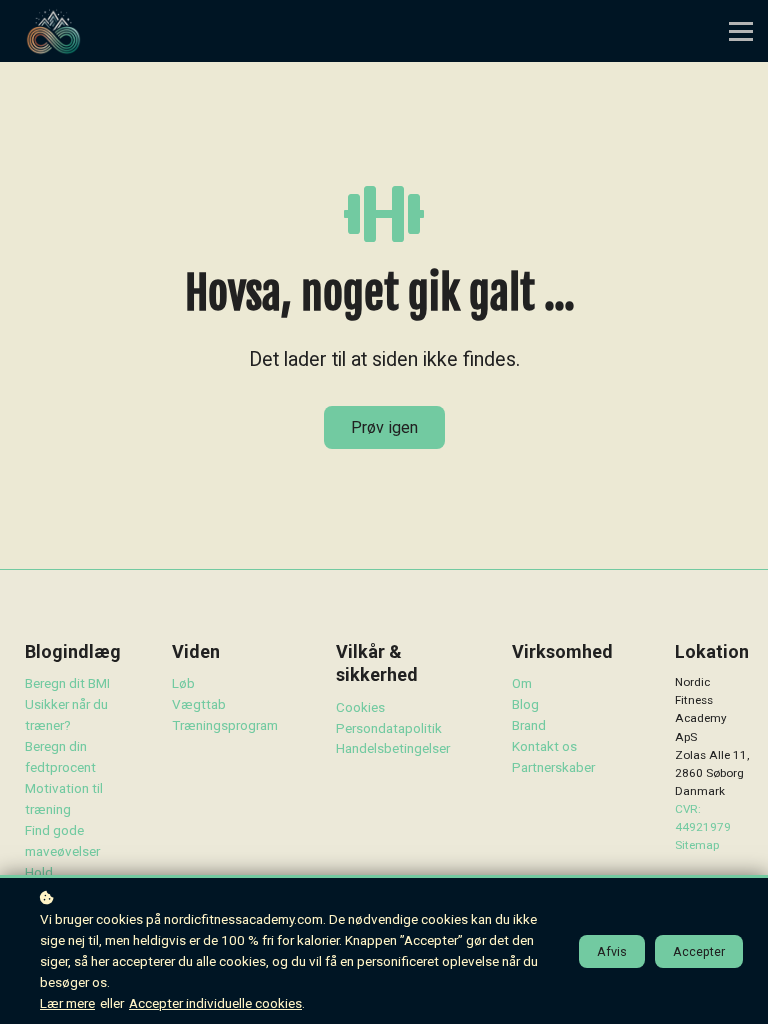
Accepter (699, 951)
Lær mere (67, 1003)
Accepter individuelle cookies (215, 1003)
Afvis (612, 951)
